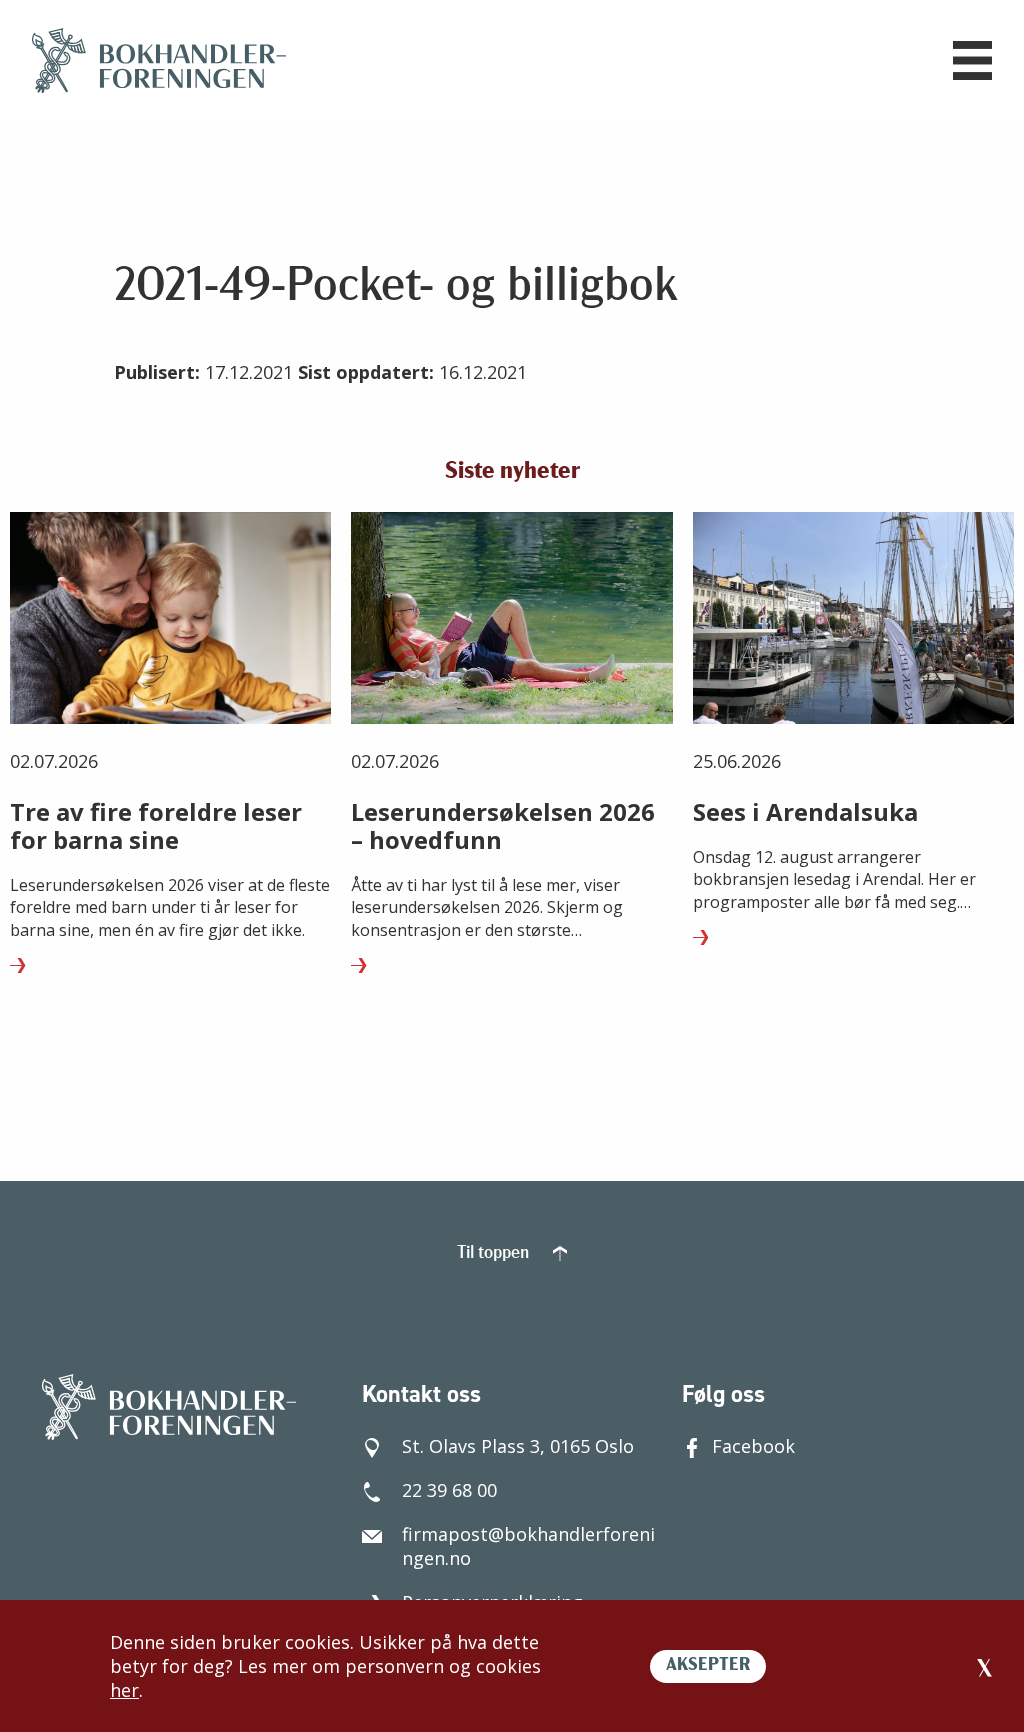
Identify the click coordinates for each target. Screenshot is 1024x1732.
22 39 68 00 (449, 1490)
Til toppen (495, 1254)
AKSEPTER (708, 1666)
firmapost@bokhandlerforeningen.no (528, 1546)
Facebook (753, 1446)
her (124, 1690)
